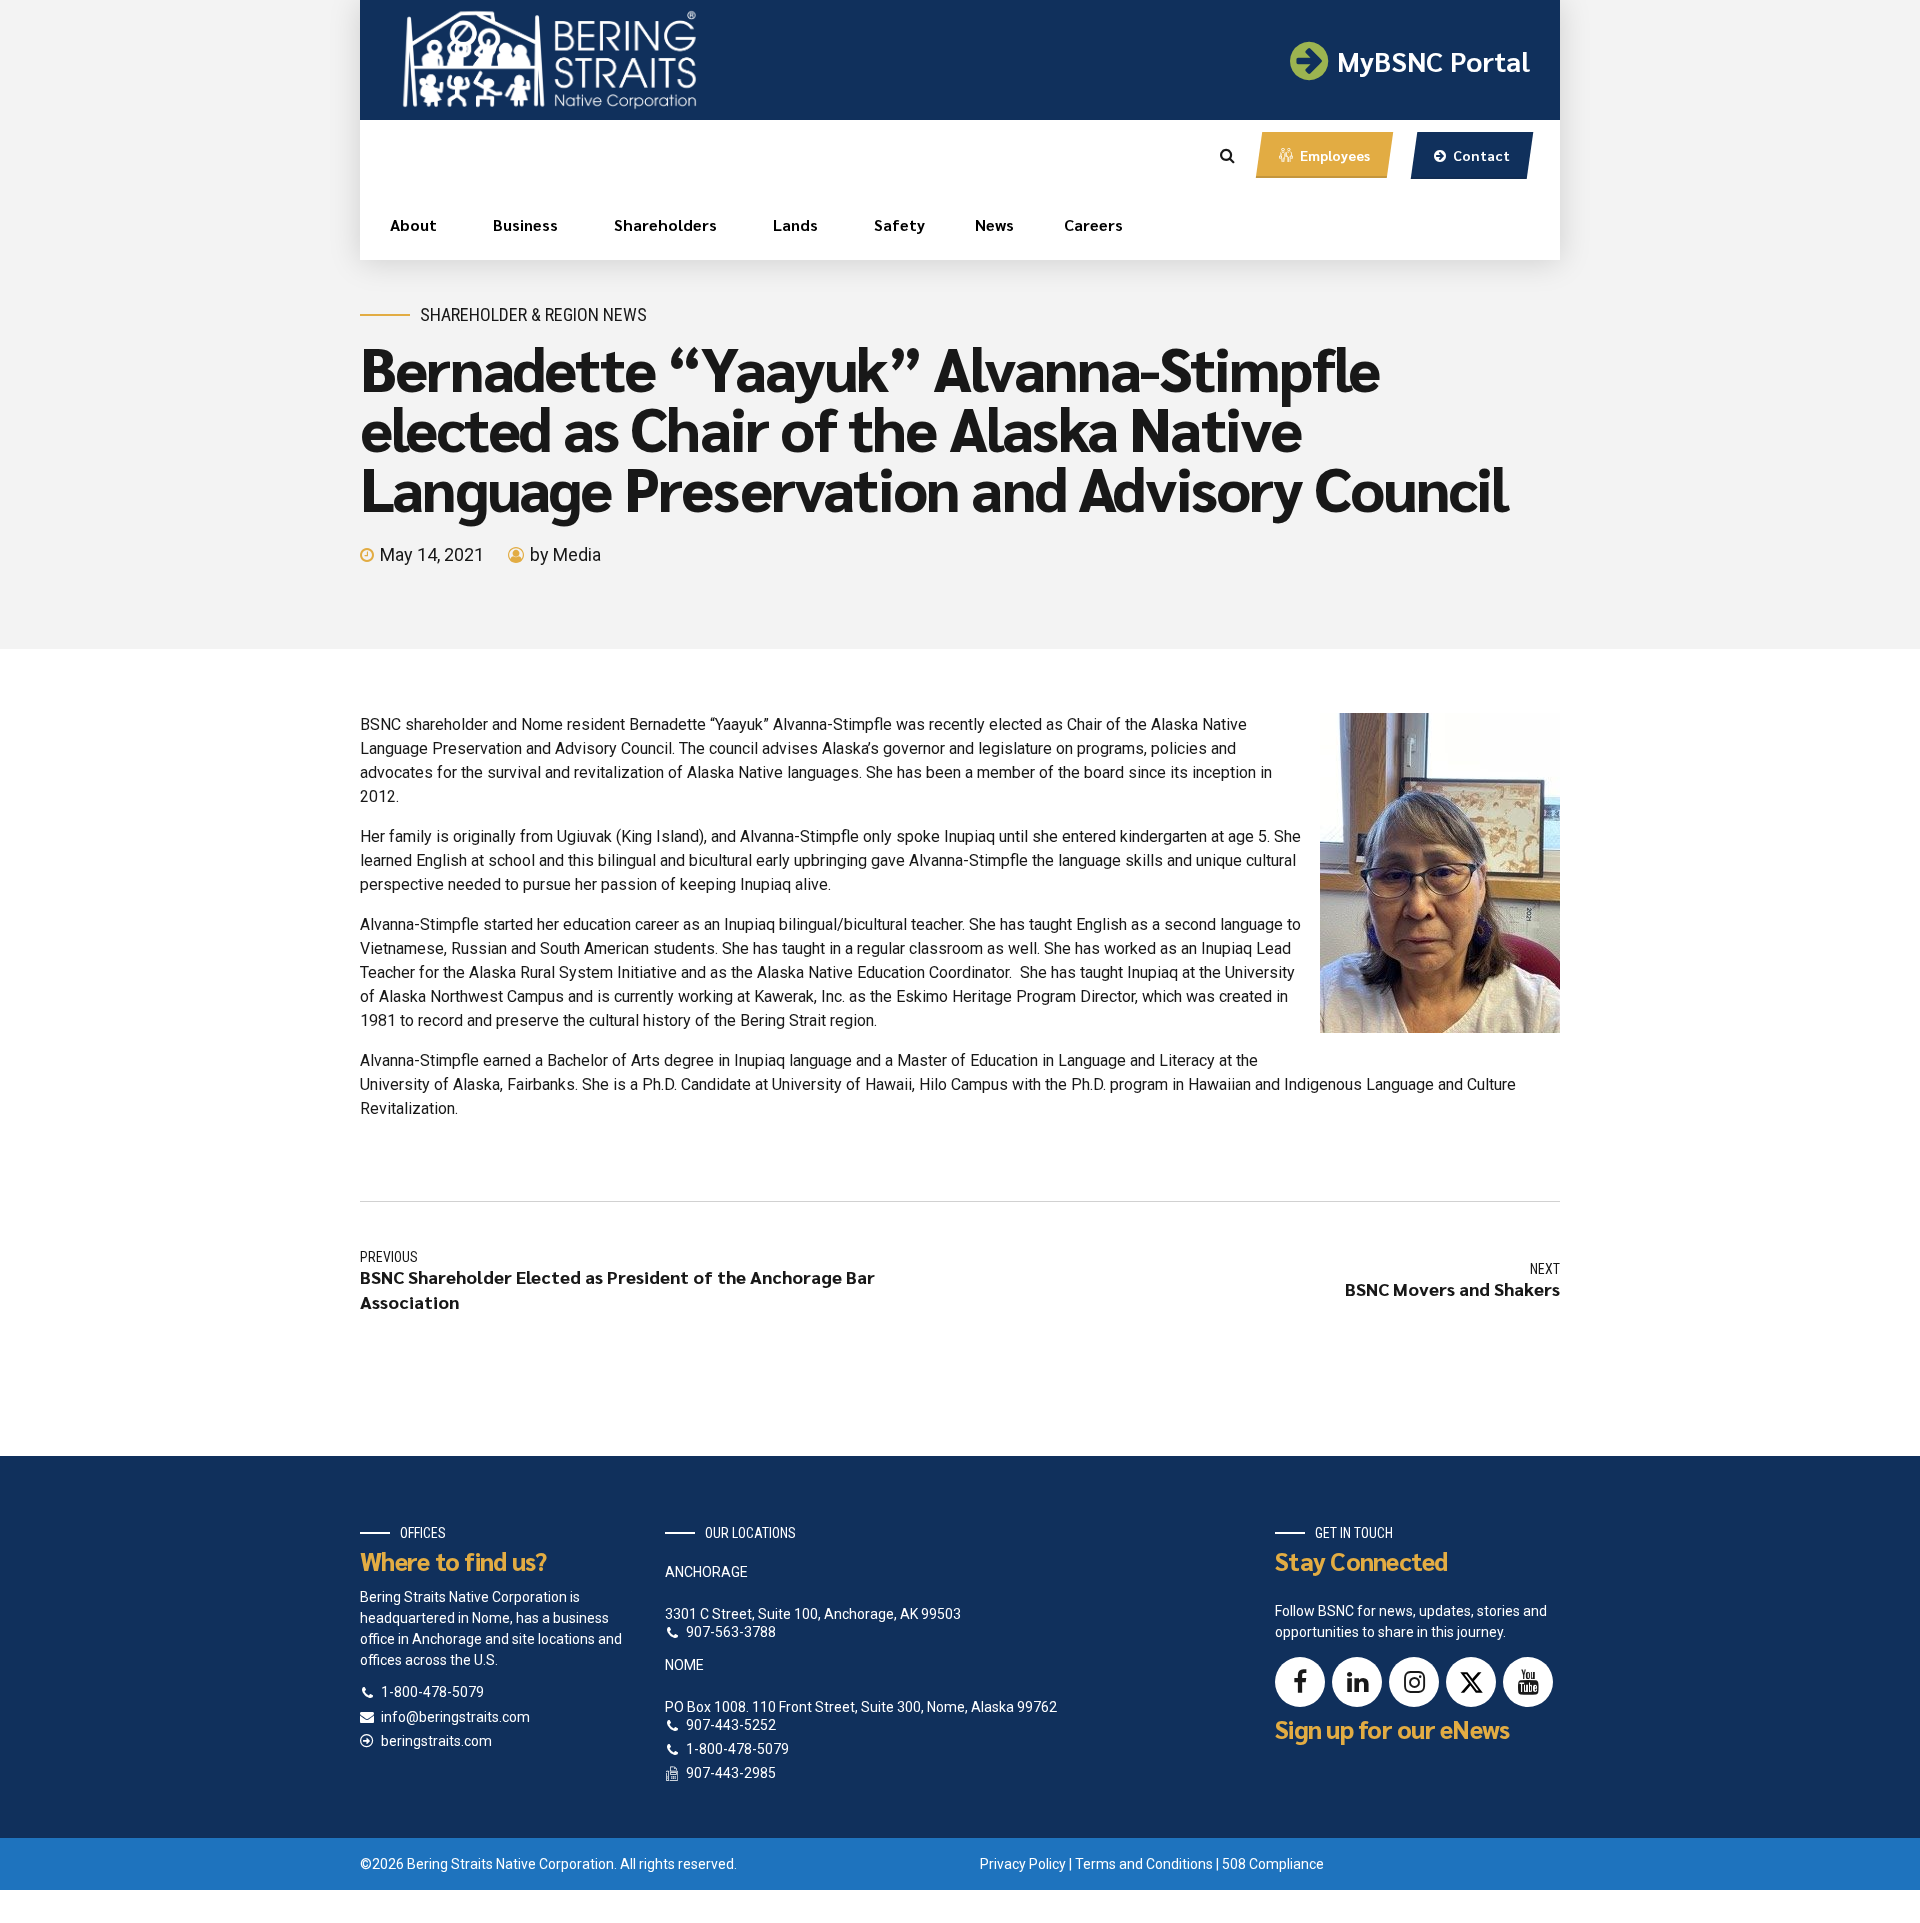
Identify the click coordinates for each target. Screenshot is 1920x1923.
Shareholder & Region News (533, 314)
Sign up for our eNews (1392, 1728)
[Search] (1227, 155)
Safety (899, 224)
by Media (565, 554)
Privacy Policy (1023, 1864)
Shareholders (665, 224)
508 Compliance (1273, 1864)
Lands (795, 224)
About (413, 224)
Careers (1093, 224)
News (994, 224)
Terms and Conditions (1144, 1864)
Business (525, 224)
